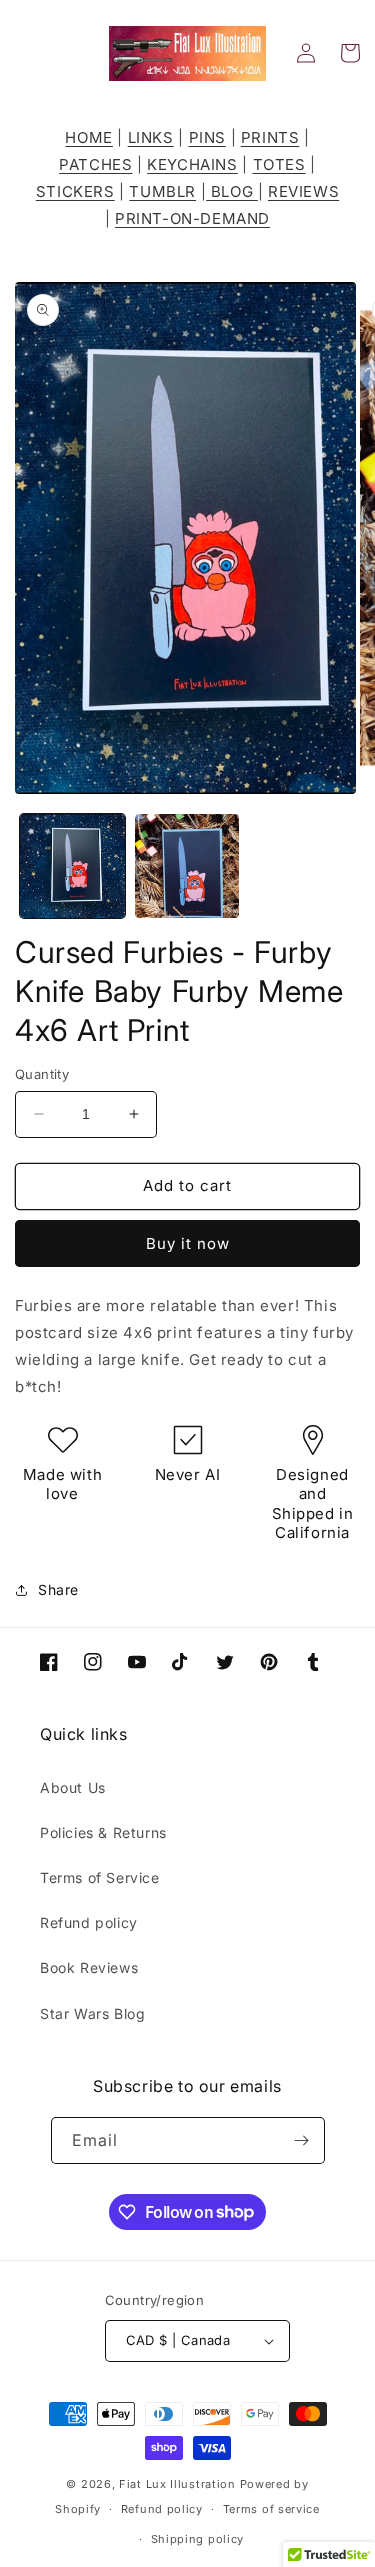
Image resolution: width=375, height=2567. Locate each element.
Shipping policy (198, 2539)
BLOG (232, 191)
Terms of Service (100, 1877)
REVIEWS (303, 191)
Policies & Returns (103, 1832)
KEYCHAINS (192, 164)
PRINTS (270, 137)
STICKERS (75, 191)
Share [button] (58, 1589)
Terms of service (271, 2509)
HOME (88, 137)
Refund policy (89, 1922)
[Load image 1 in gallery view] (72, 866)
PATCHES (95, 164)
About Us (73, 1787)
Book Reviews (89, 1967)
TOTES (279, 164)
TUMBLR (162, 191)
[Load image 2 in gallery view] (187, 866)
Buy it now (188, 1243)
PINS (207, 137)
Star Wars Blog (92, 2013)
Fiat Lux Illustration (177, 2484)
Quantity (42, 1074)
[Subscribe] (302, 2140)
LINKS (151, 137)
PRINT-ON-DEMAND (192, 218)
